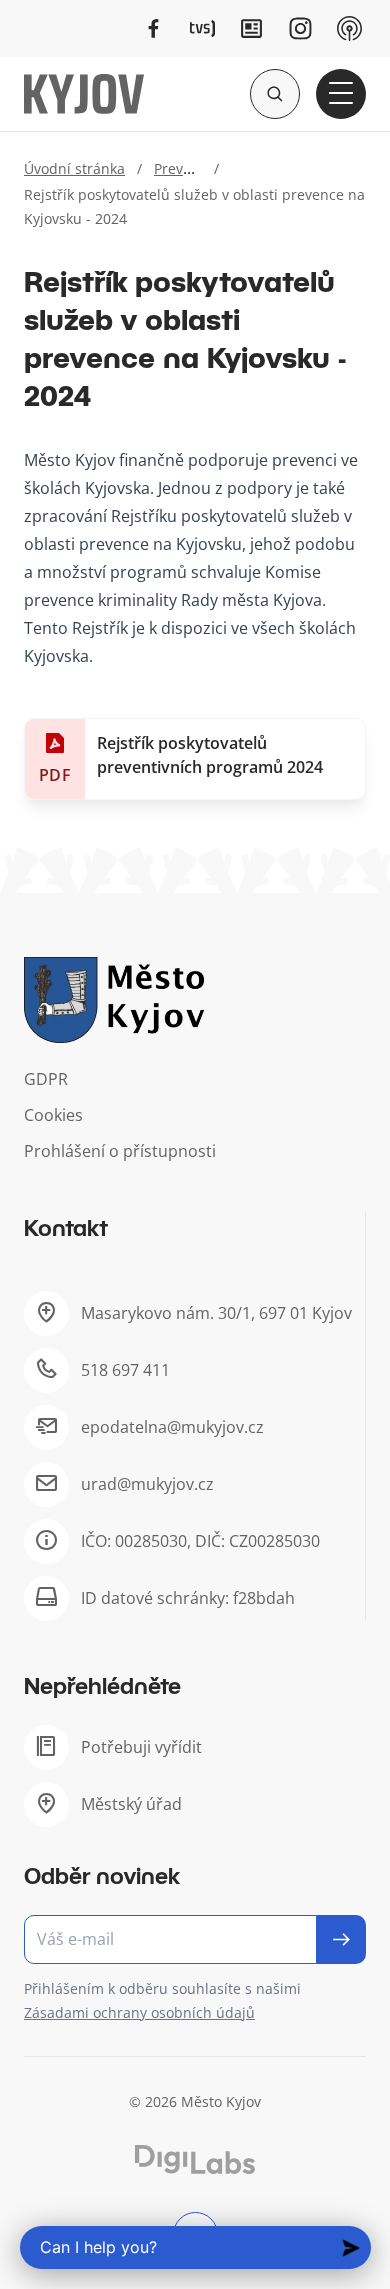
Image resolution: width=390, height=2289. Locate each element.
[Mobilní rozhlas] (349, 28)
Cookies (53, 1115)
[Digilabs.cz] (195, 2159)
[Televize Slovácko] (202, 28)
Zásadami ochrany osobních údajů (139, 2012)
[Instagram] (300, 28)
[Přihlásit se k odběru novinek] (341, 1939)
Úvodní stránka (74, 168)
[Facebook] (153, 28)
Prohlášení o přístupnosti (120, 1151)
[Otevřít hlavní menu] (341, 94)
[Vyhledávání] (275, 94)
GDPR (46, 1079)
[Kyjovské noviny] (251, 28)
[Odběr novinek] (195, 1939)
